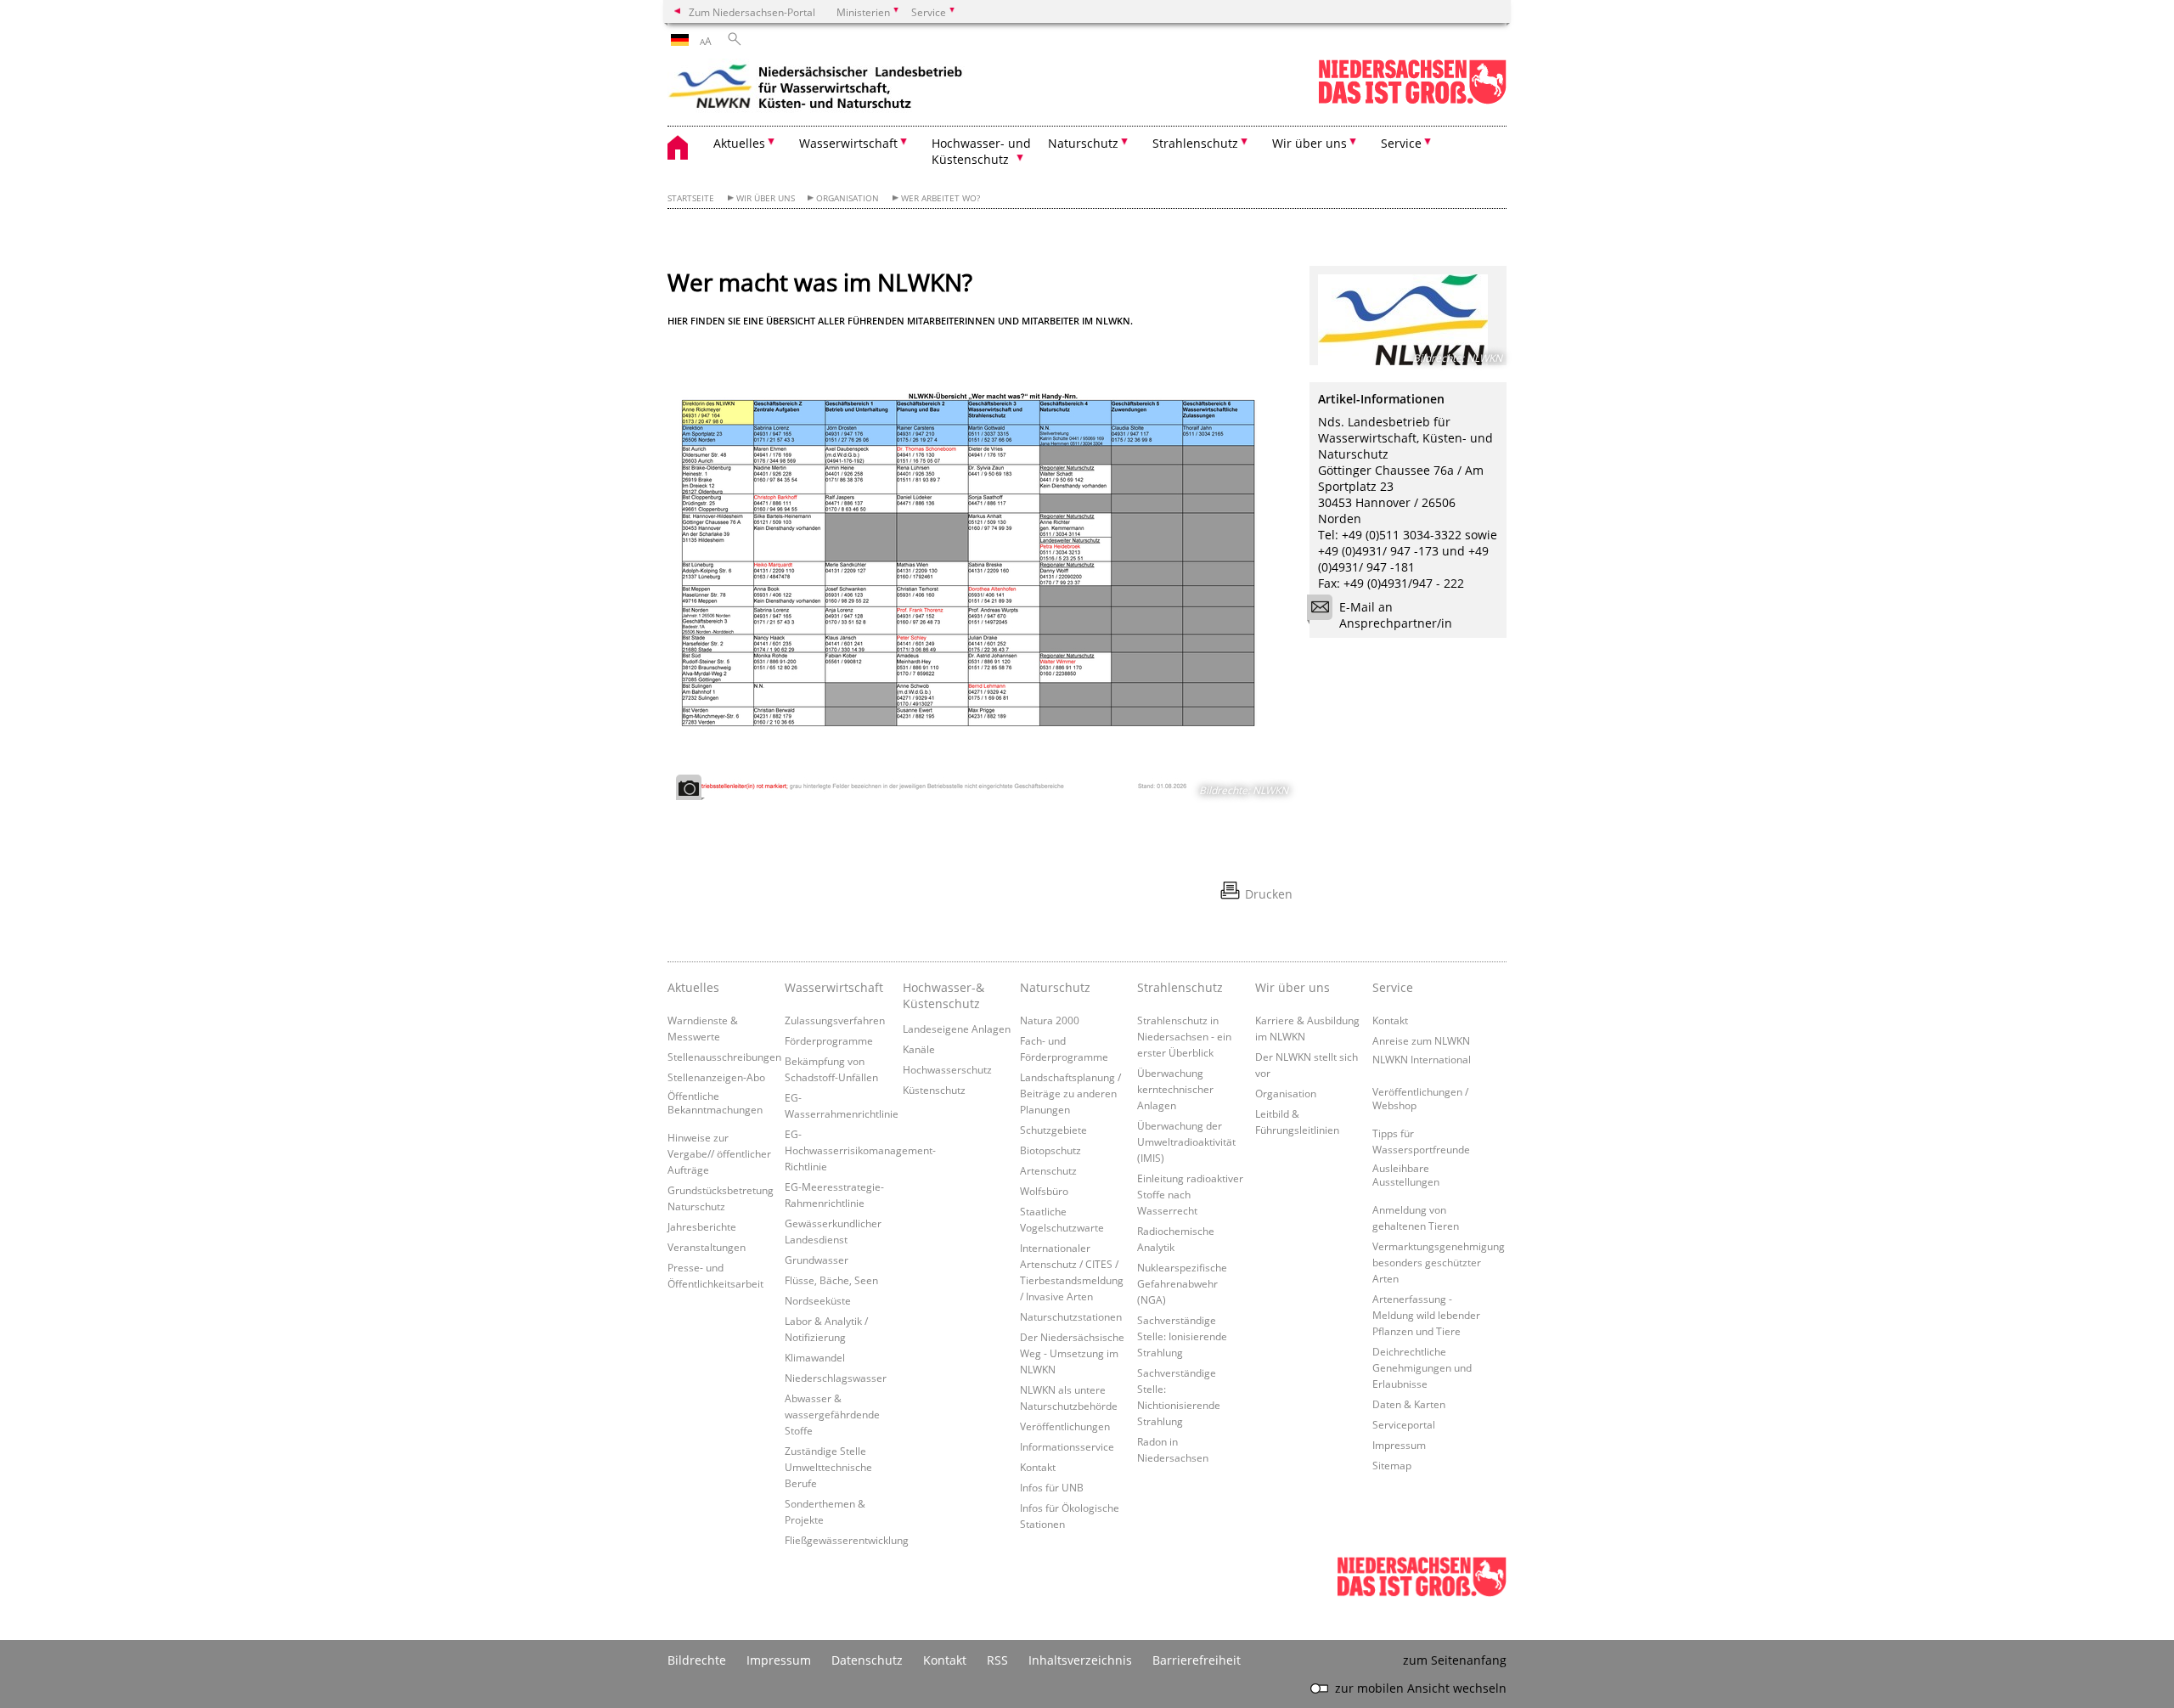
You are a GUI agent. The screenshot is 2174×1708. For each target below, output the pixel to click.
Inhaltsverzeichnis (1080, 1660)
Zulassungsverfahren (835, 1020)
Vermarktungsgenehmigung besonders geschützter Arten (1439, 1262)
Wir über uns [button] (1309, 143)
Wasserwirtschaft (834, 987)
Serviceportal (1404, 1424)
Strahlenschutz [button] (1195, 143)
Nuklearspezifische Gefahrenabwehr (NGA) (1182, 1283)
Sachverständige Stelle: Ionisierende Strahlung (1182, 1336)
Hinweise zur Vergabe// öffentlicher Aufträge (719, 1153)
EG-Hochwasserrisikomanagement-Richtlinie (860, 1150)
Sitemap (1392, 1465)
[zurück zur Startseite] (816, 89)
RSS (997, 1660)
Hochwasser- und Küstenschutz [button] (981, 151)
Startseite (691, 198)
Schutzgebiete (1053, 1130)
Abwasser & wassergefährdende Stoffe (832, 1414)
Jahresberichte (702, 1226)
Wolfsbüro (1044, 1191)
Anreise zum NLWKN (1421, 1040)
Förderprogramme (829, 1040)
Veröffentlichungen (1065, 1426)
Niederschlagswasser (836, 1378)
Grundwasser (817, 1260)
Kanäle (919, 1049)
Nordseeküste (818, 1300)
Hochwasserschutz (947, 1069)
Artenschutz (1048, 1170)
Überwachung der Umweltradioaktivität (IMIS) (1186, 1141)
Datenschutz (867, 1660)
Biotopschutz (1050, 1150)
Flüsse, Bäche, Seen (831, 1280)
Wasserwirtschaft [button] (848, 143)
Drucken (1269, 894)
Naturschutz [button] (1083, 143)
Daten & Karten (1409, 1404)
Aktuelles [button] (739, 143)
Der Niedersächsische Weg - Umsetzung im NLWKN (1072, 1353)
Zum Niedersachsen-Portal (752, 12)
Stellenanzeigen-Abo (716, 1077)
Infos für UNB (1052, 1487)
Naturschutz (1055, 987)
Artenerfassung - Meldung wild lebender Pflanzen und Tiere (1426, 1315)
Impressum (1399, 1445)
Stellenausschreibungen (724, 1057)
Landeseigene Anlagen (957, 1029)
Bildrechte (697, 1660)
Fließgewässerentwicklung (847, 1540)
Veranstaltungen (707, 1247)
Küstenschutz (934, 1090)
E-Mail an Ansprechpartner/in (1396, 615)
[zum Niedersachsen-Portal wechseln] (1412, 101)
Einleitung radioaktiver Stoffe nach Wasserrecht (1190, 1194)
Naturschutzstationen (1071, 1316)
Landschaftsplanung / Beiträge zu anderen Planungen (1070, 1093)
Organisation (848, 198)
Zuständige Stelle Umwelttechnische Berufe (828, 1467)
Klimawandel (815, 1357)
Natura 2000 (1050, 1020)
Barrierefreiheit (1197, 1660)
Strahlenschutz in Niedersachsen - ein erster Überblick (1184, 1036)
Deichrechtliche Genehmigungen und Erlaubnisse (1422, 1367)
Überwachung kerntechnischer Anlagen (1175, 1089)
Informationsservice (1067, 1446)
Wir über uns (766, 198)
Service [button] (1401, 143)
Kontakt (1038, 1467)
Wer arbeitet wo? (941, 198)
